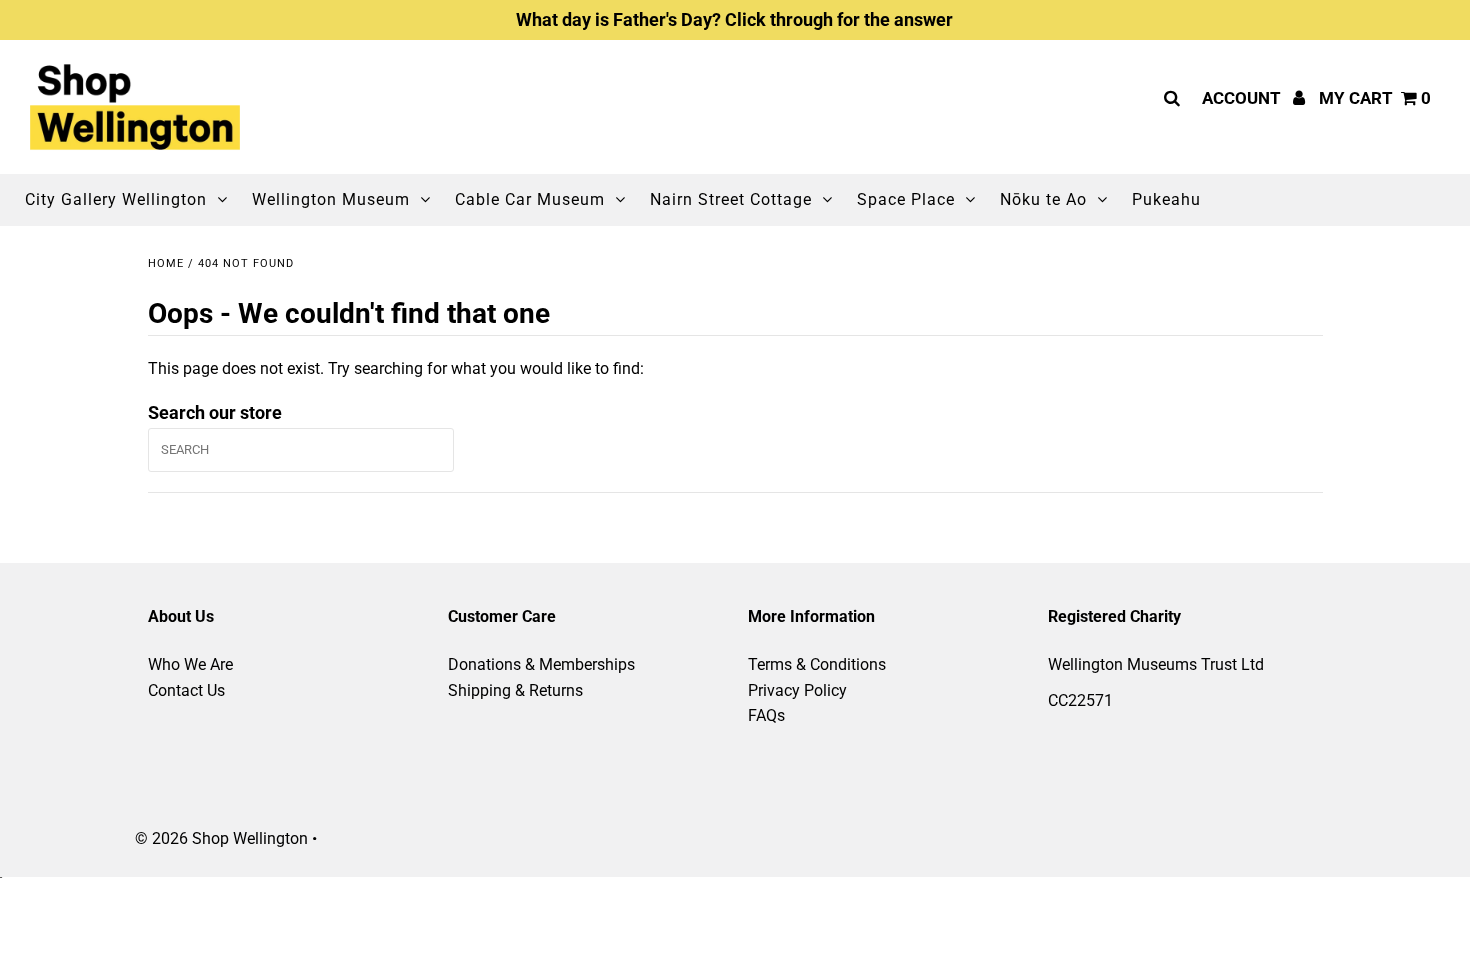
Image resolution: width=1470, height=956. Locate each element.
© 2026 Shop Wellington (221, 838)
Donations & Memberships (541, 664)
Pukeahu (1166, 199)
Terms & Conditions (817, 664)
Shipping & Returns (515, 690)
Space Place (906, 199)
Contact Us (186, 690)
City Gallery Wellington (116, 199)
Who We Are (190, 664)
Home (166, 263)
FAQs (766, 715)
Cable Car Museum (530, 199)
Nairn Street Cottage (731, 199)
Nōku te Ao (1043, 199)
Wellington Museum (331, 199)
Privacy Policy (797, 690)
